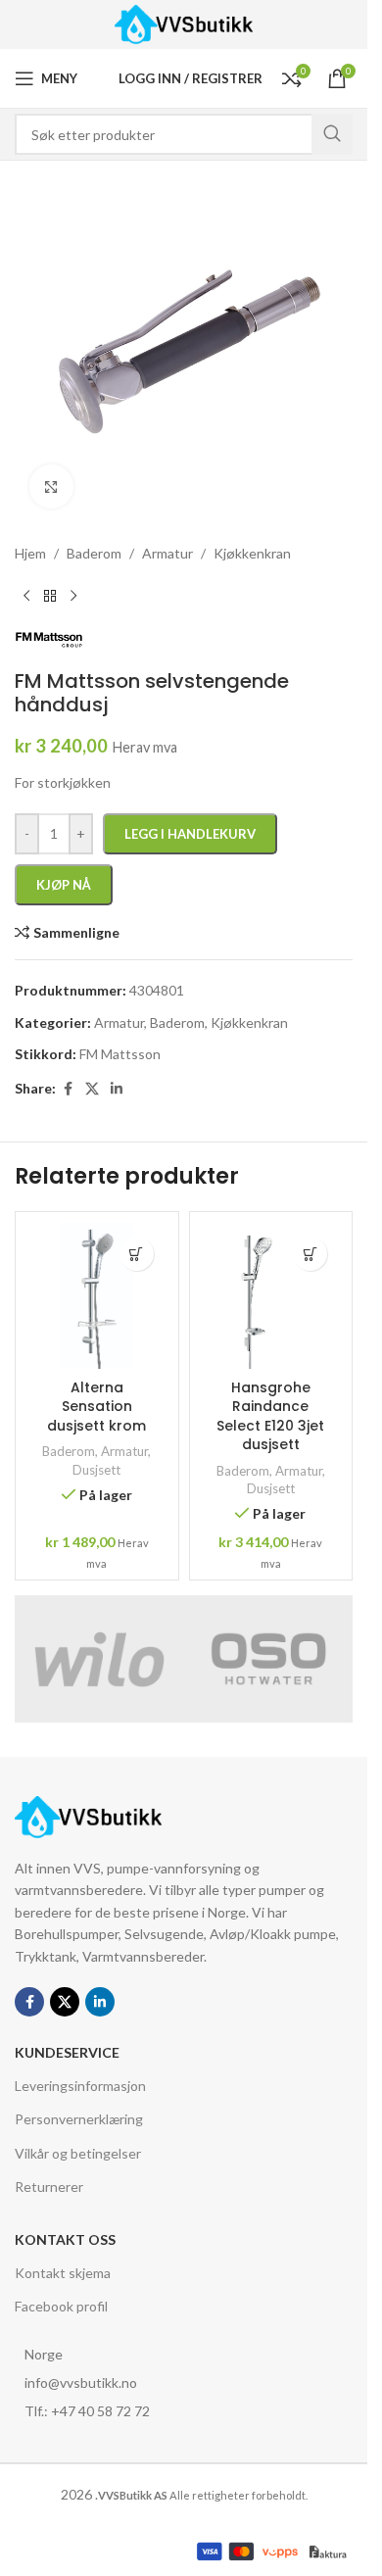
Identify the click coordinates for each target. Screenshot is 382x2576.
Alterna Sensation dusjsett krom (96, 1407)
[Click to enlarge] (51, 486)
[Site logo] (184, 23)
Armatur (124, 1451)
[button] (137, 1254)
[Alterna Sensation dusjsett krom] (97, 1295)
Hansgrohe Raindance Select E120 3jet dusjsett (270, 1416)
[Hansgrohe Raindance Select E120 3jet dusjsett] (271, 1295)
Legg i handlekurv (190, 834)
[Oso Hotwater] (269, 1659)
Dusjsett (96, 1470)
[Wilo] (99, 1659)
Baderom (69, 1451)
